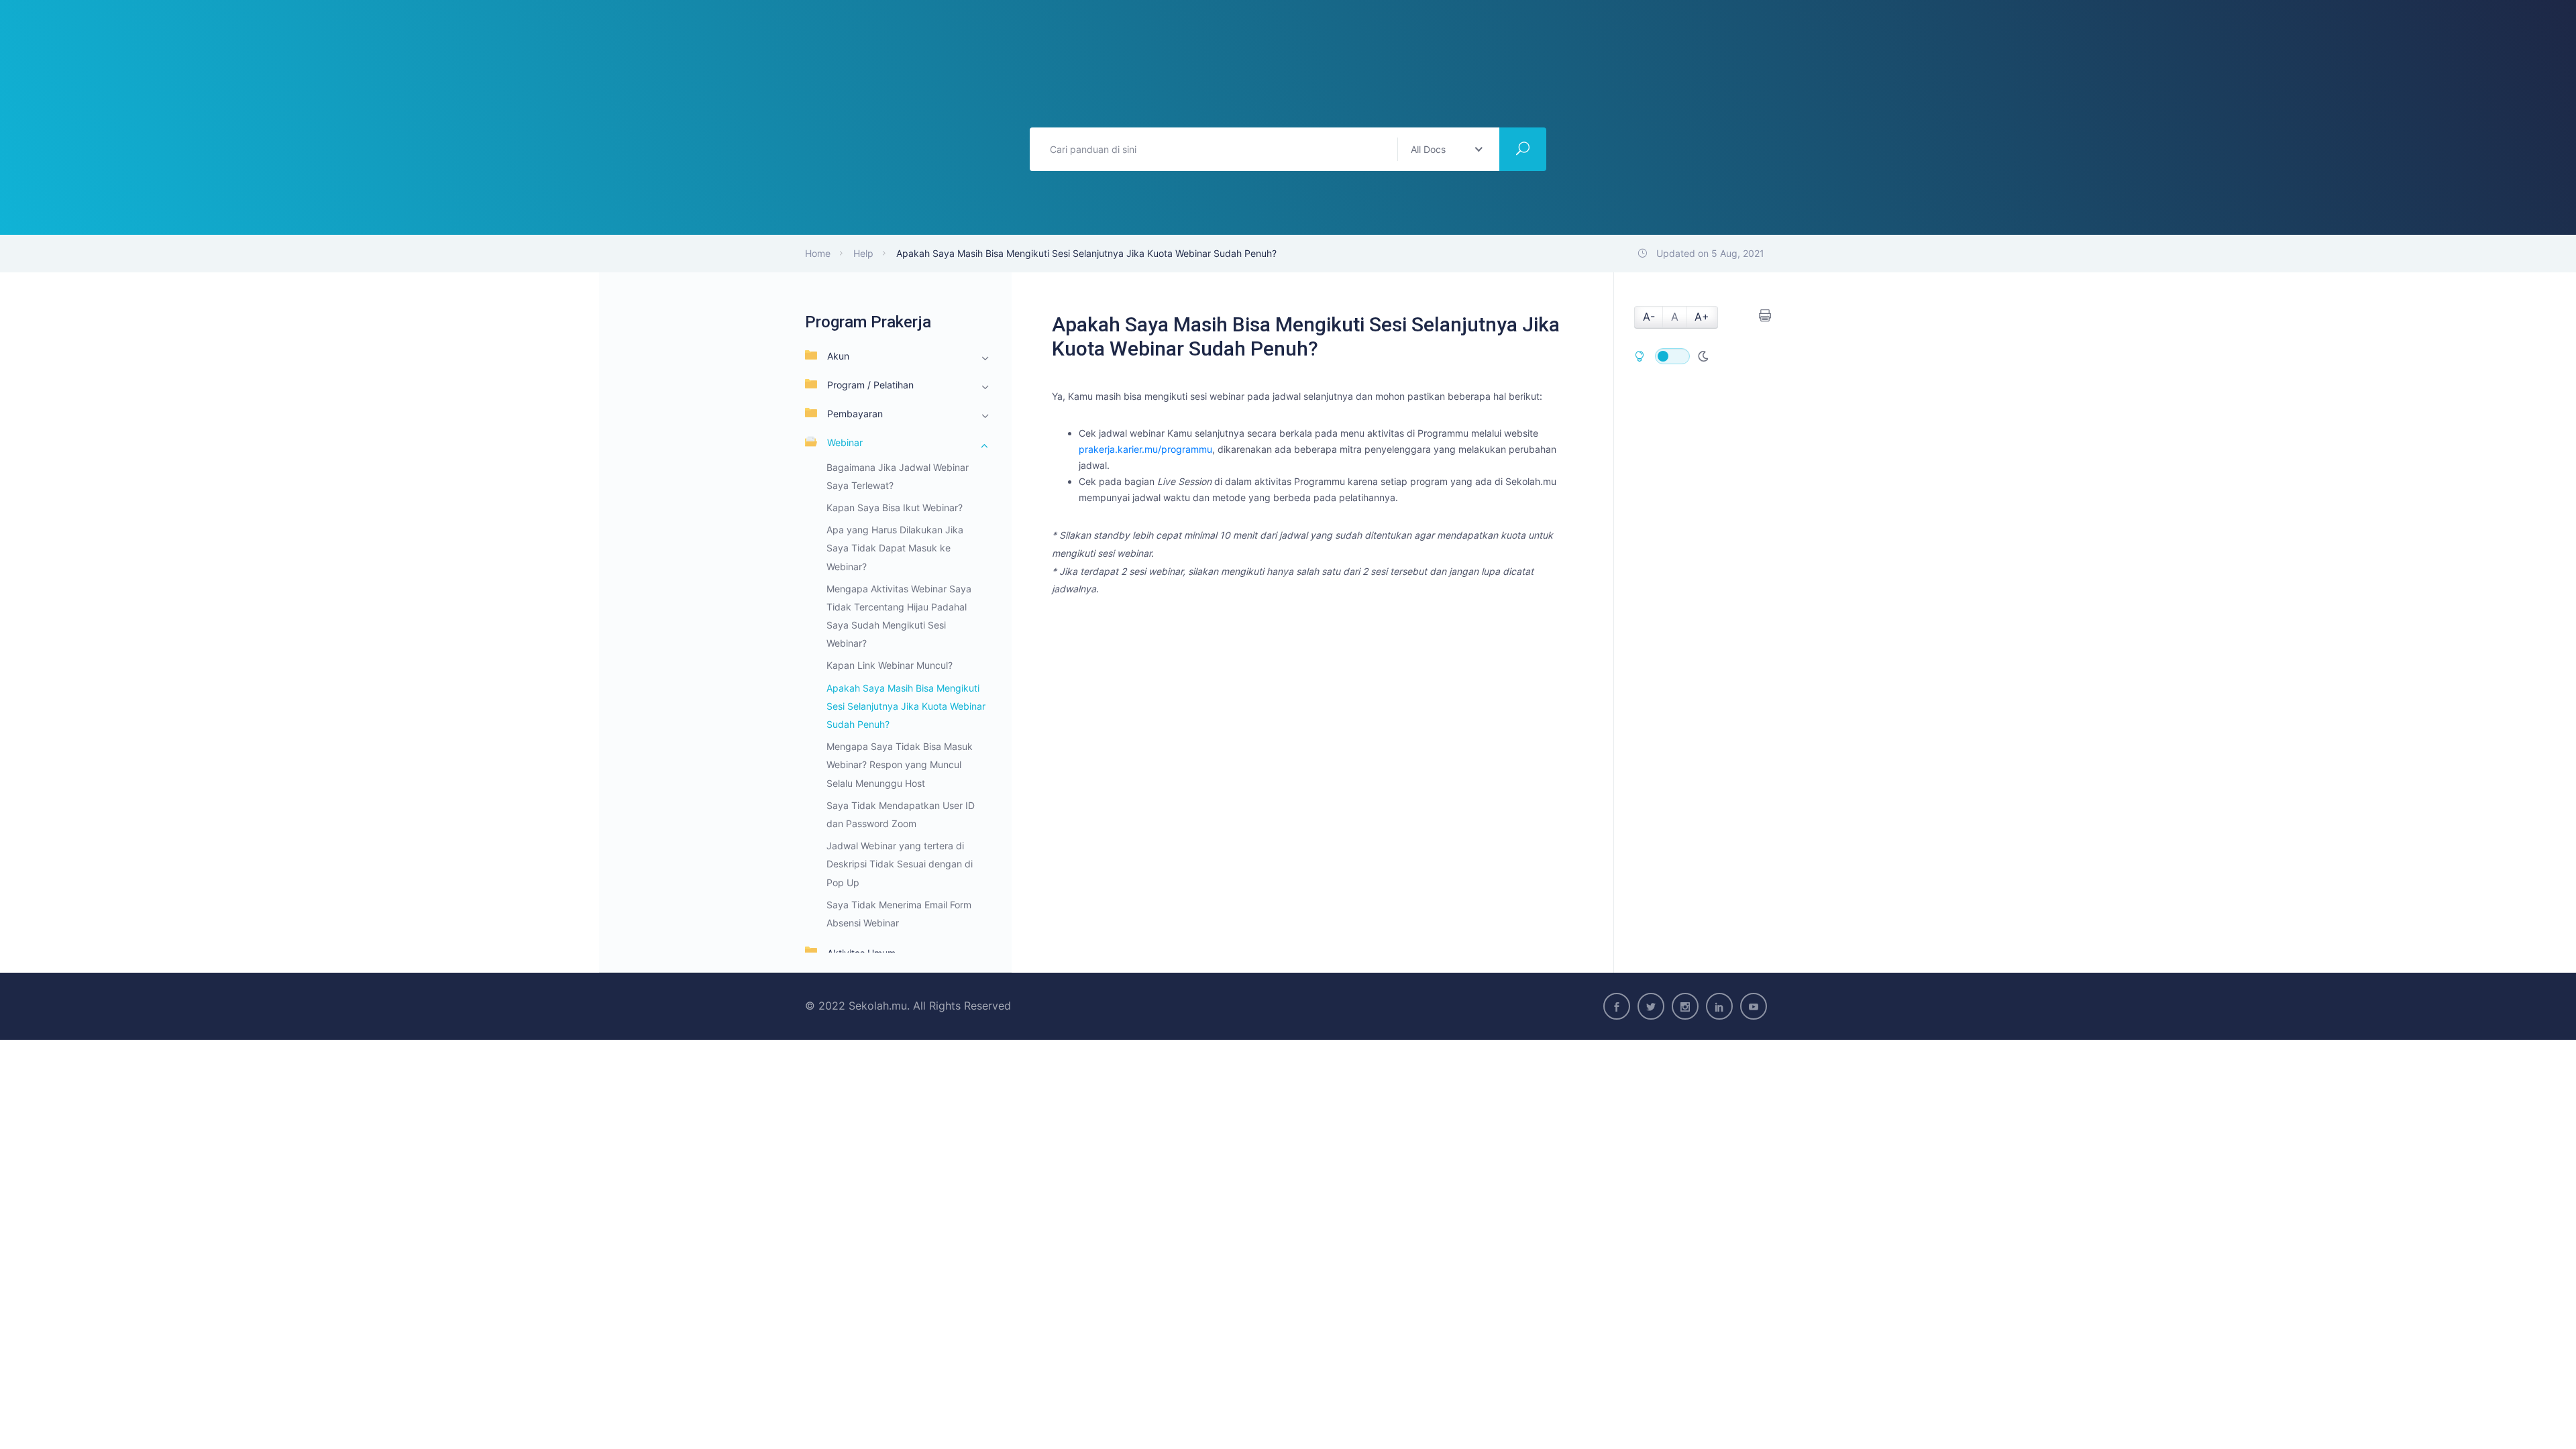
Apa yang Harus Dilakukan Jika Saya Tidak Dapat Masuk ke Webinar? (895, 548)
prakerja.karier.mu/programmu (1145, 449)
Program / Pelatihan (870, 385)
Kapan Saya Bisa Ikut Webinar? (895, 507)
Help (863, 253)
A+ (1702, 317)
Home (818, 253)
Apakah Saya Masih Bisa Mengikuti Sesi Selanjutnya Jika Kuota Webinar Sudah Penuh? (906, 706)
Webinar (845, 442)
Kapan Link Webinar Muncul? (890, 665)
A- (1649, 317)
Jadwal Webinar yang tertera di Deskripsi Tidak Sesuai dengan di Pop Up (900, 864)
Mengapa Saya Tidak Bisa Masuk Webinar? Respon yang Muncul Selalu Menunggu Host (900, 764)
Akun (838, 356)
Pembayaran (855, 414)
